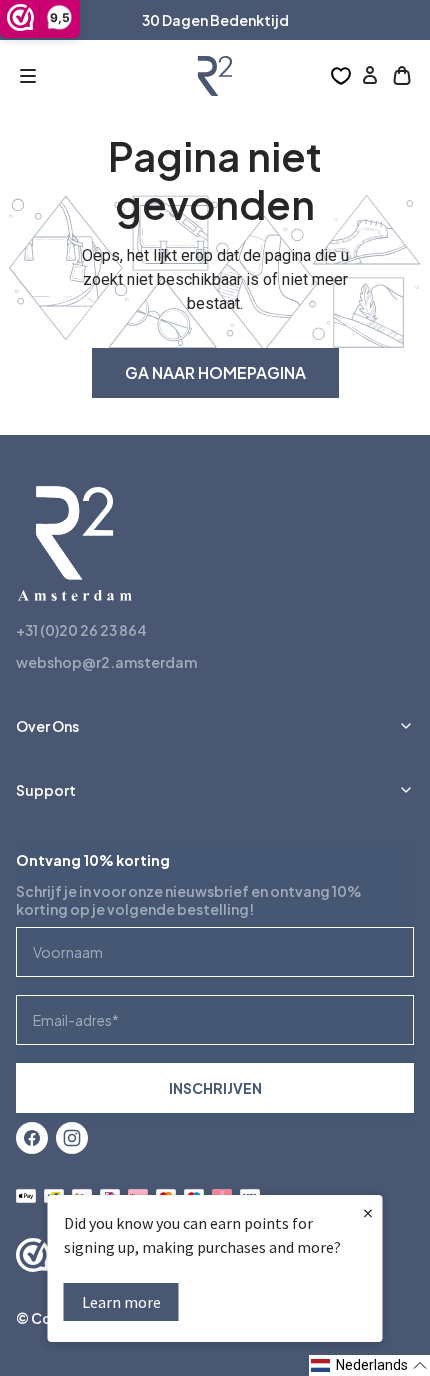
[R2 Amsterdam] (215, 76)
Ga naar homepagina (215, 372)
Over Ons (47, 726)
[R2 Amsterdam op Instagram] (72, 1138)
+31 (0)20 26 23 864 (81, 630)
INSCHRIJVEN (215, 1088)
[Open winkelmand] (402, 76)
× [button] (368, 1212)
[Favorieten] (341, 76)
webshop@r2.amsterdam (106, 662)
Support (46, 790)
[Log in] (370, 76)
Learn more (121, 1302)
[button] (28, 76)
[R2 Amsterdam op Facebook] (32, 1138)
